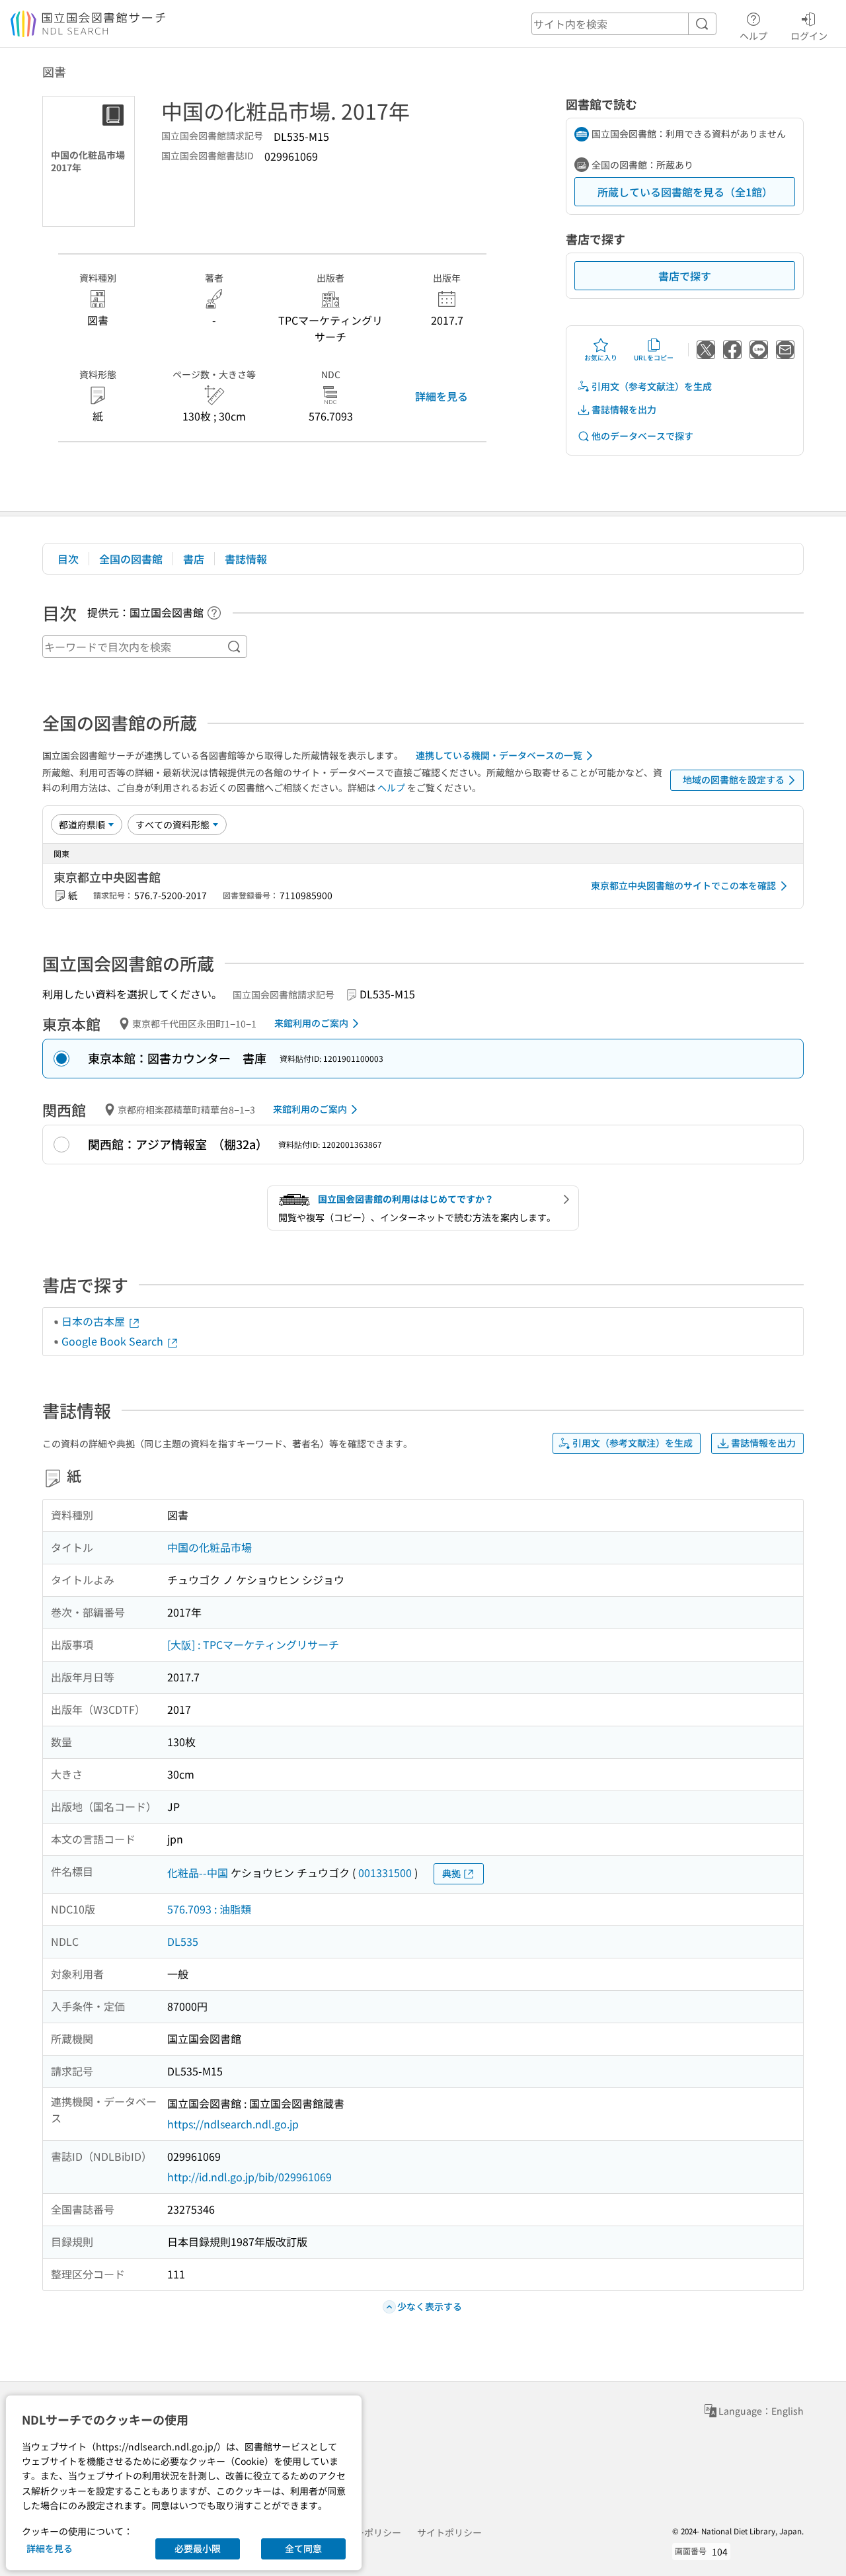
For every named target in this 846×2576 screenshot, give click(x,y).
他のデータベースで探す (642, 436)
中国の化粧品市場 (210, 1547)
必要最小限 (198, 2548)
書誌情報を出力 (624, 409)
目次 (68, 559)
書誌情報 (246, 559)
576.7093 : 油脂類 (209, 1909)
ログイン (809, 35)
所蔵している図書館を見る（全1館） (685, 192)
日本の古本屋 (95, 1321)
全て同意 (303, 2548)
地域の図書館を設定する (734, 780)
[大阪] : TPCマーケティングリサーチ (253, 1644)
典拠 (451, 1873)
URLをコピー (654, 357)
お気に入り (601, 357)
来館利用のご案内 (311, 1023)
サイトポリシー (449, 2532)
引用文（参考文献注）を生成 (652, 386)
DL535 (183, 1941)
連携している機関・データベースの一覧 (499, 755)
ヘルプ (753, 35)
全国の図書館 (131, 559)
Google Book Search (114, 1341)
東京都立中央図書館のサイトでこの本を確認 (683, 885)
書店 (194, 559)
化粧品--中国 (198, 1872)
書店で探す (685, 276)
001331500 (385, 1872)
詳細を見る (442, 396)
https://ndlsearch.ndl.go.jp (233, 2124)
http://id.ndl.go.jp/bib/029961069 (250, 2177)
